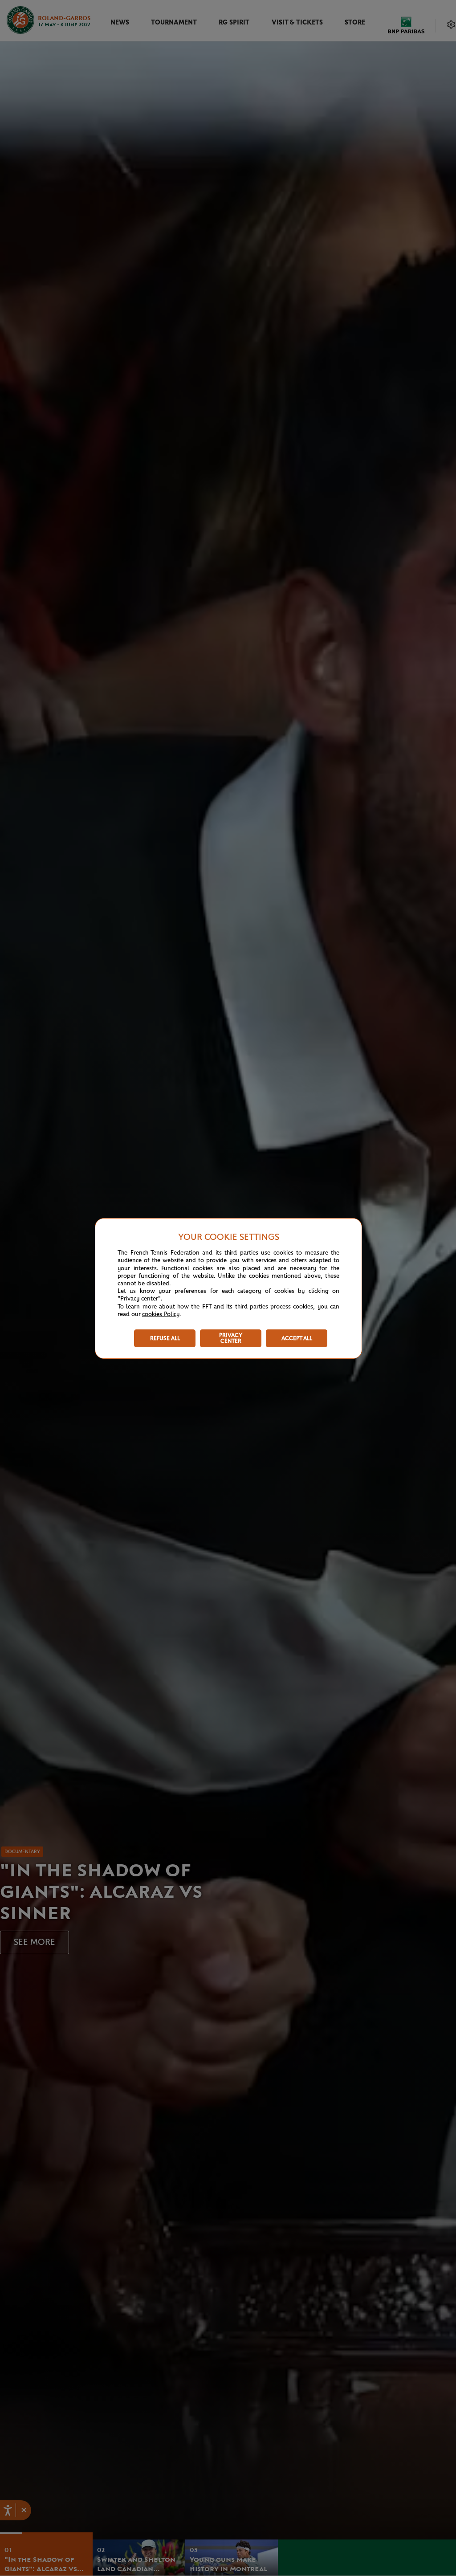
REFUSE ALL (165, 1339)
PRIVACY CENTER (231, 1338)
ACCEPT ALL (297, 1339)
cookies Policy (161, 1314)
